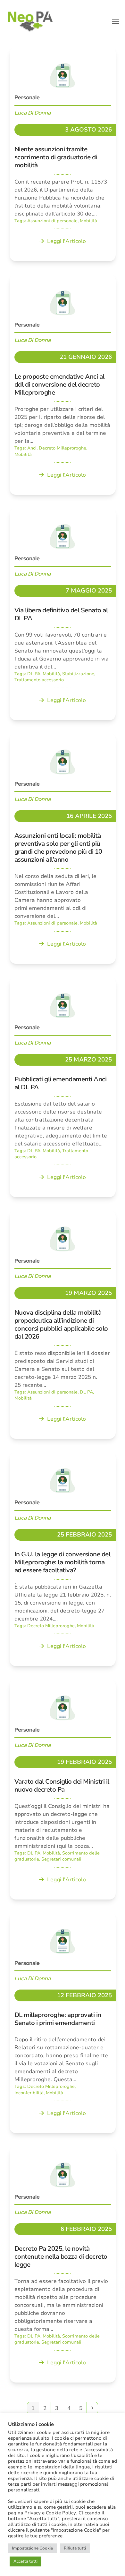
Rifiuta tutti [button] (75, 2548)
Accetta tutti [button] (25, 2561)
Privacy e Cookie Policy (50, 2513)
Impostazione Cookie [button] (32, 2548)
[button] (115, 22)
